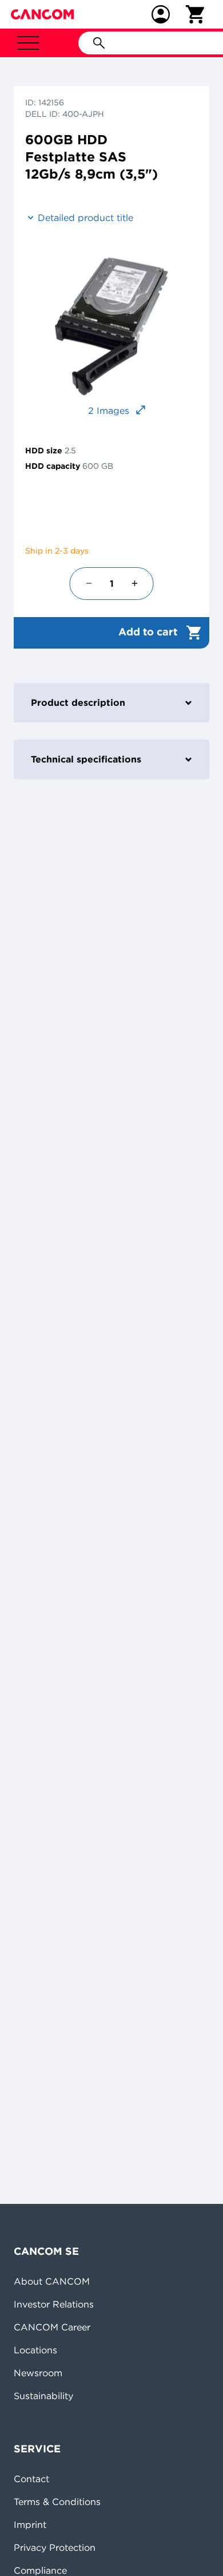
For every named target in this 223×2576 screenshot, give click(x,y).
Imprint (30, 2524)
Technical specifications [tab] (86, 759)
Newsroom (38, 2373)
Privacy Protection (55, 2547)
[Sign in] (161, 14)
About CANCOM (52, 2281)
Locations (35, 2350)
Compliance (40, 2570)
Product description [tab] (78, 702)
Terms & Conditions (57, 2502)
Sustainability (43, 2396)
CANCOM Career (52, 2327)
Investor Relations (54, 2304)
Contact (31, 2479)
